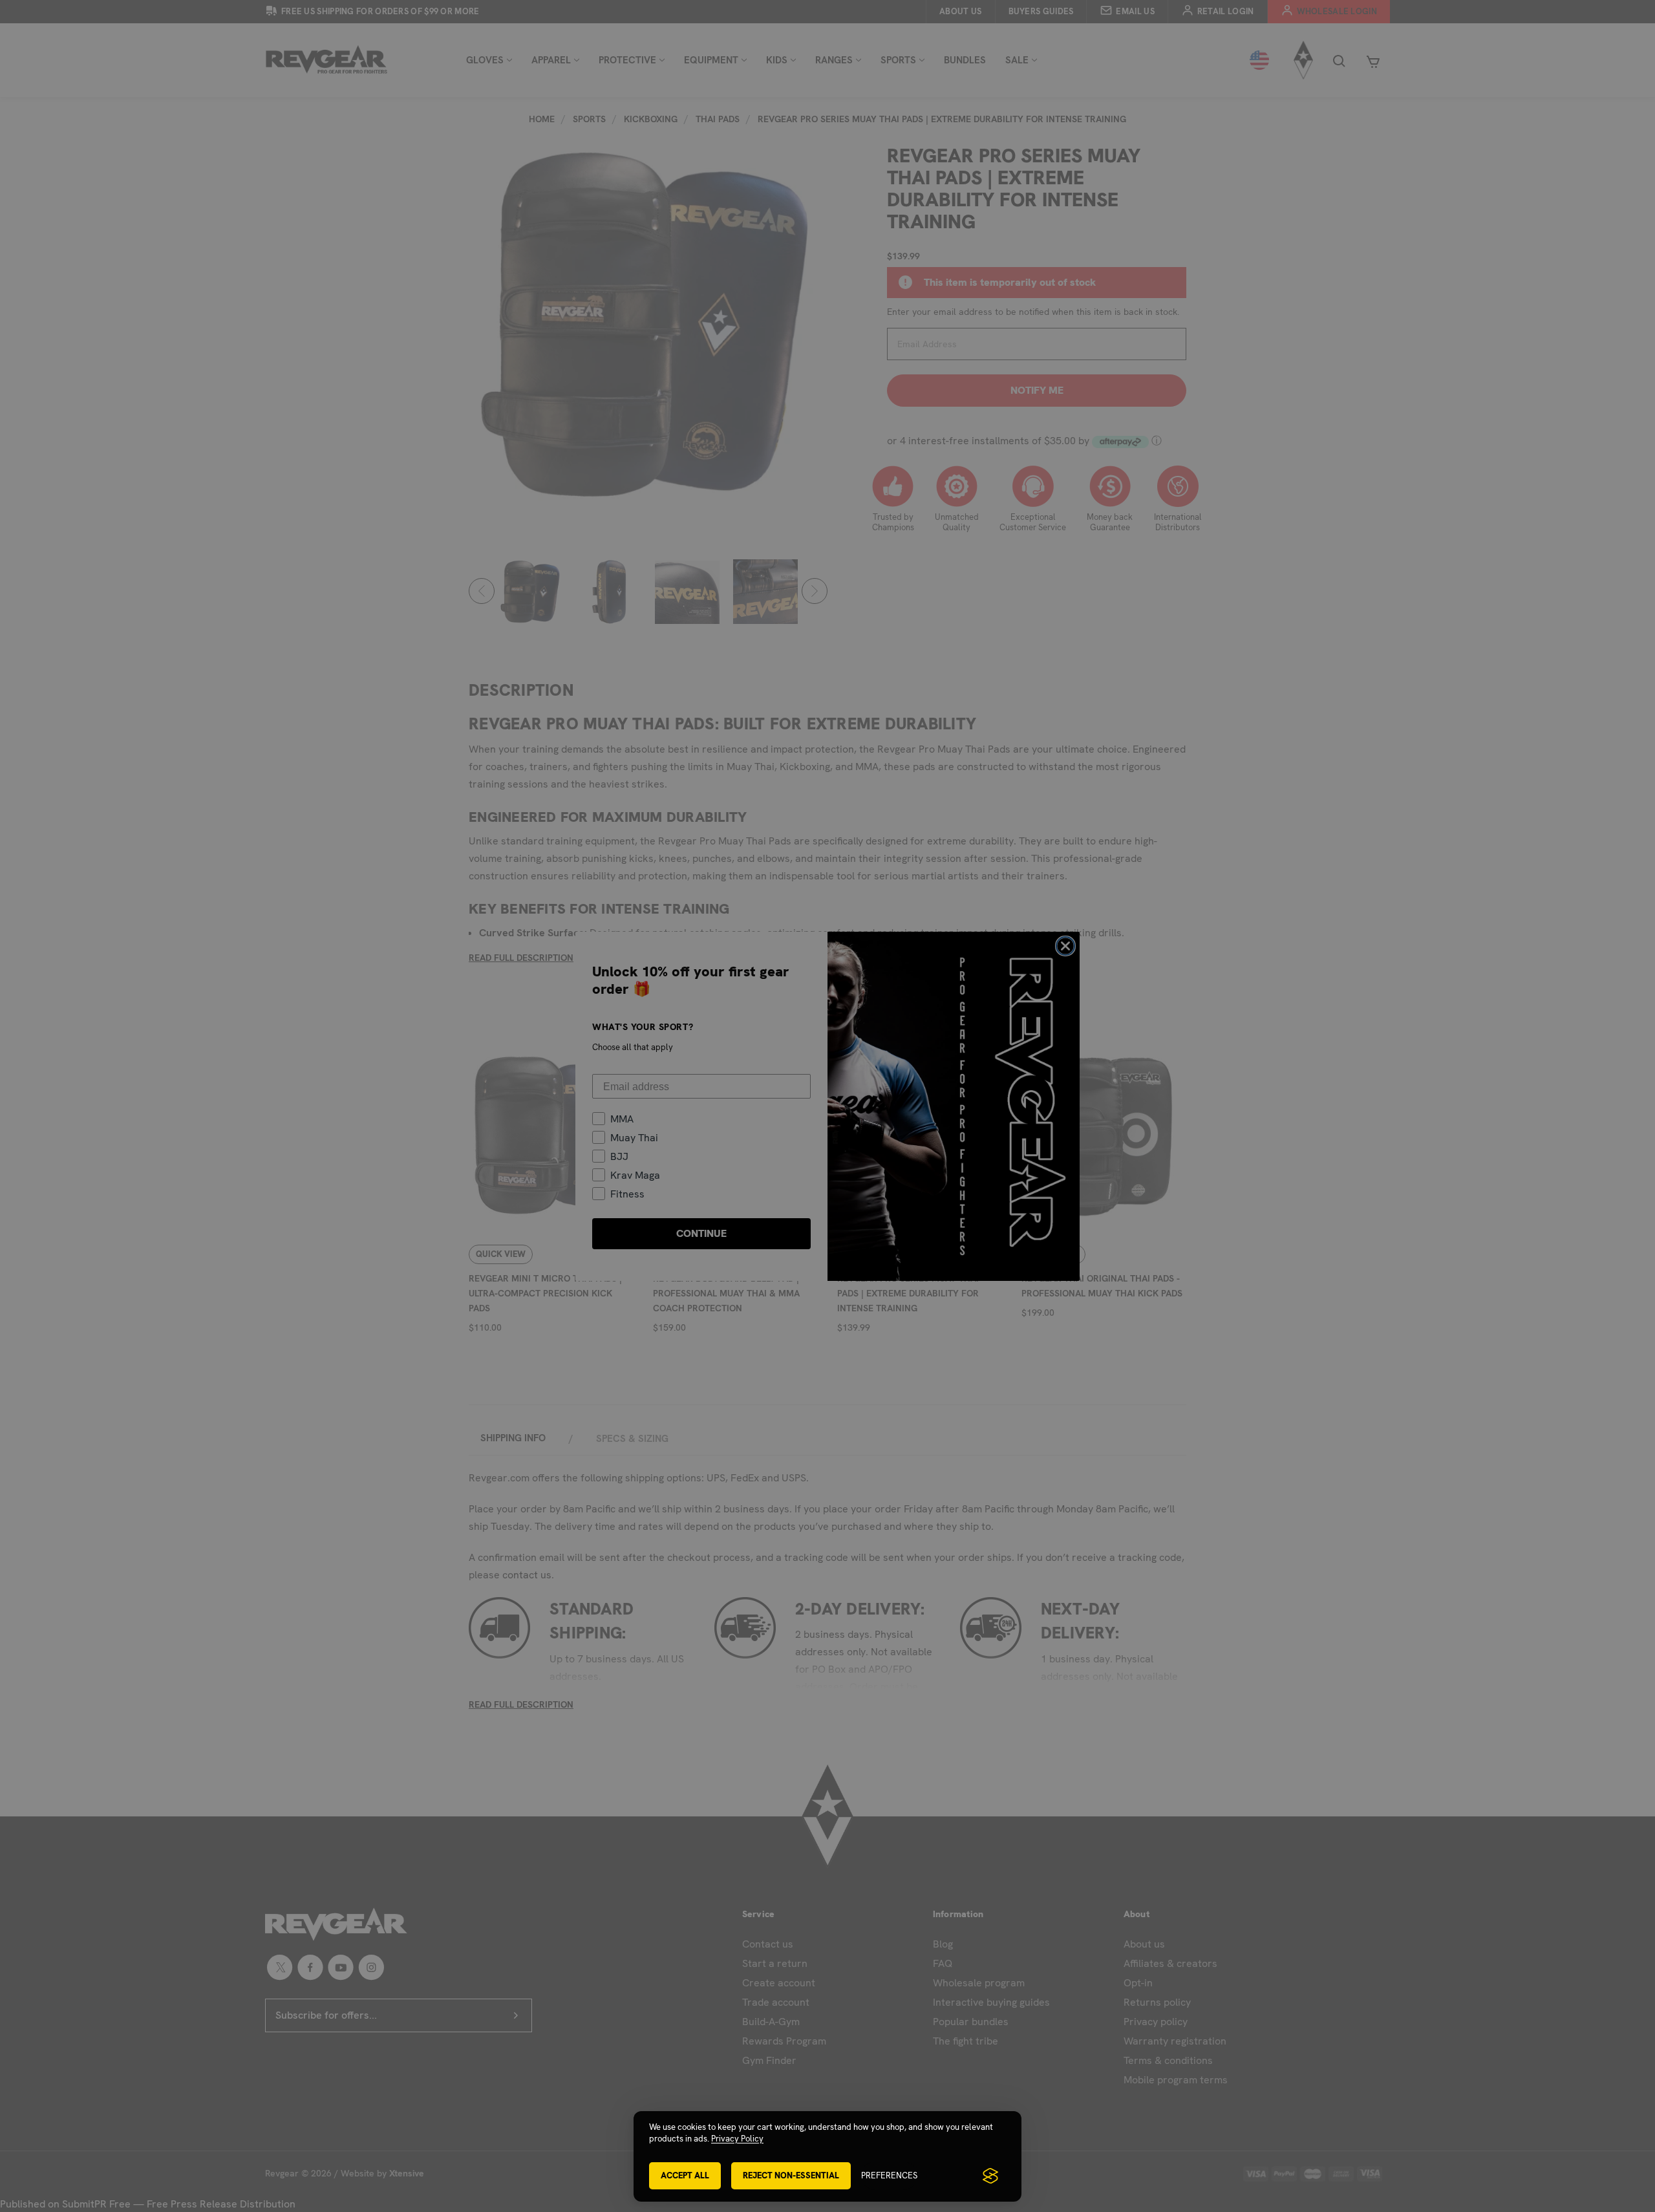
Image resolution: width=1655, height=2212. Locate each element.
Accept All (685, 2175)
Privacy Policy (737, 2139)
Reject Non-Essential (791, 2175)
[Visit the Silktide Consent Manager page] (990, 2176)
